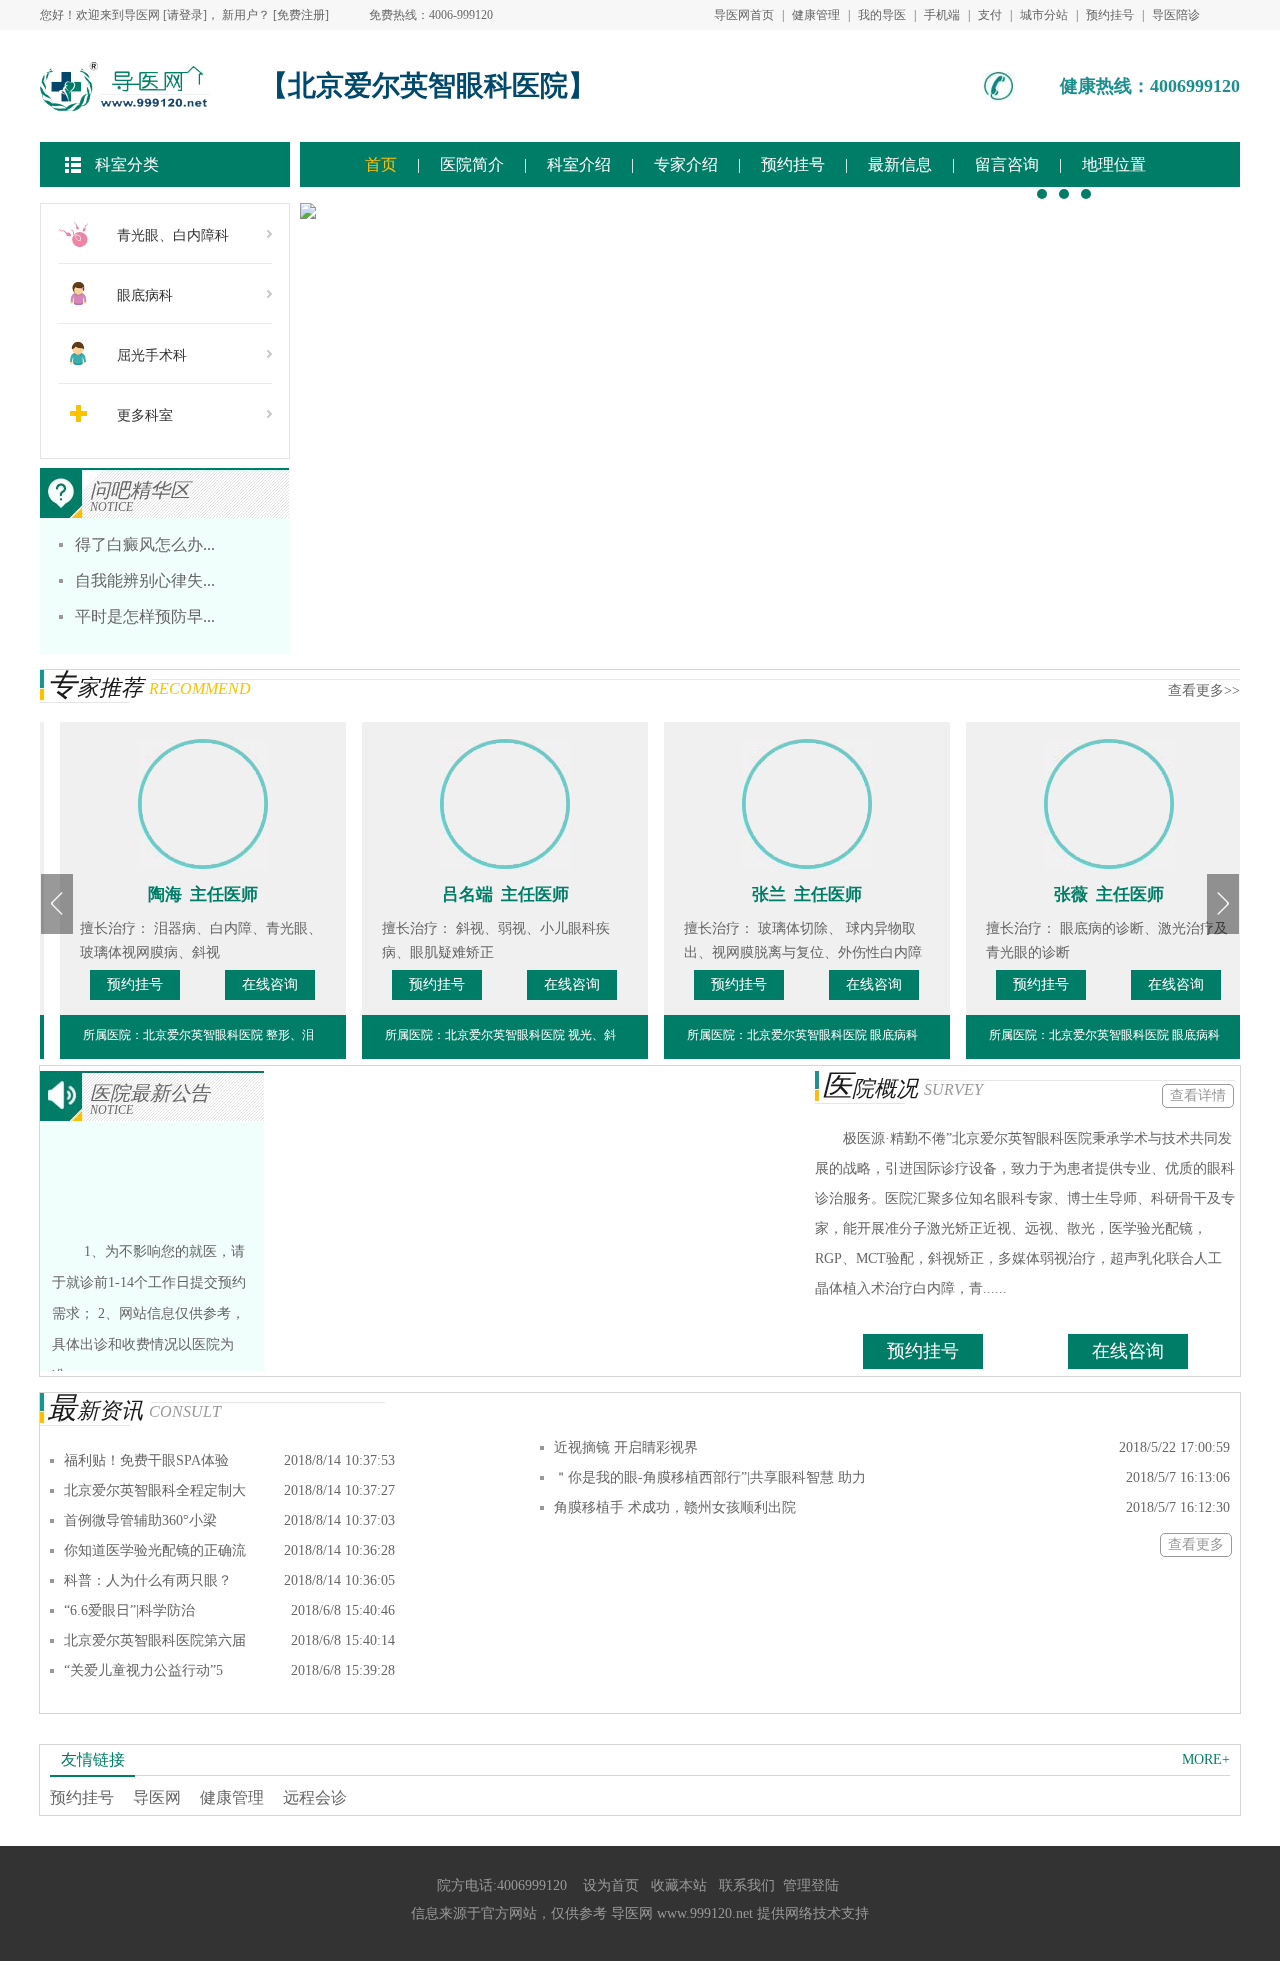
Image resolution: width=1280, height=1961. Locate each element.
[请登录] (185, 15)
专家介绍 (686, 164)
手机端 (942, 15)
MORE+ (1206, 1759)
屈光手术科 (152, 355)
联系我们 (747, 1885)
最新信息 (900, 164)
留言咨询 (1007, 164)
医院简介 (472, 164)
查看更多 (1196, 1544)
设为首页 (611, 1885)
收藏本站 (679, 1885)
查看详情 (1198, 1095)
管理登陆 (811, 1885)
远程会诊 (315, 1797)
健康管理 (816, 15)
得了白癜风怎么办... (145, 534)
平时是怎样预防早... (145, 606)
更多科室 (145, 415)
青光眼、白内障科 (173, 235)
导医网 (159, 1797)
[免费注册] (301, 15)
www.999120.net (705, 1913)
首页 (381, 164)
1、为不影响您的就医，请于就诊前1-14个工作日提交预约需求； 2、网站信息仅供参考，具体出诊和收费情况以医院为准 (149, 1303)
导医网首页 (744, 15)
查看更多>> (1204, 690)
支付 (990, 15)
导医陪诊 (1176, 15)
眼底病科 (145, 295)
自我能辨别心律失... (145, 570)
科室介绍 (579, 164)
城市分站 (1044, 15)
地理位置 (1114, 164)
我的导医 (882, 15)
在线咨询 (250, 984)
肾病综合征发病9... (141, 642)
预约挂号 (1110, 15)
